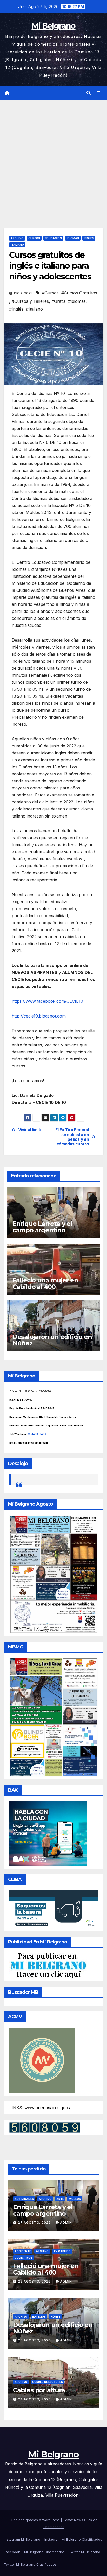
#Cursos (50, 293)
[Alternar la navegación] (99, 93)
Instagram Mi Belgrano (22, 2539)
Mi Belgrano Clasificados (44, 2552)
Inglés (89, 238)
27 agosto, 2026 (35, 2223)
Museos (75, 2199)
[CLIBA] (53, 1909)
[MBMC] (53, 1717)
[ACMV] (42, 2060)
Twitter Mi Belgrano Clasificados (30, 2564)
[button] (89, 93)
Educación (53, 238)
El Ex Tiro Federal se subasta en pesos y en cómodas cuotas (72, 1137)
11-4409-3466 (37, 1434)
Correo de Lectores (48, 2382)
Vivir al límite (30, 1130)
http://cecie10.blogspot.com (39, 1016)
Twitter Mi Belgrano (85, 2552)
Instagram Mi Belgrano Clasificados (73, 2539)
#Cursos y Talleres (30, 301)
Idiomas (73, 238)
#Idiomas (77, 301)
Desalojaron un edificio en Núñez (52, 1340)
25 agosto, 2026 (35, 2281)
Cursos (34, 238)
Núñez (56, 2317)
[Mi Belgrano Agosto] (53, 1574)
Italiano (17, 245)
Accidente (23, 2251)
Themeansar (53, 2527)
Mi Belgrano (53, 26)
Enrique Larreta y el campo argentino (42, 1227)
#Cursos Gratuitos (79, 293)
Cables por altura (39, 2390)
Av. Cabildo (62, 2251)
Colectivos (24, 2258)
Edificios (39, 2317)
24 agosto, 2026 (35, 2399)
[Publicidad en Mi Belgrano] (48, 1966)
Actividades (24, 2199)
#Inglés (16, 309)
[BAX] (48, 1833)
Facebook (12, 2552)
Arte (60, 2199)
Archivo (17, 238)
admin (66, 2223)
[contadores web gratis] (45, 2127)
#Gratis (58, 301)
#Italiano (34, 309)
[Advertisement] (53, 156)
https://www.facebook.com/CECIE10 (47, 1001)
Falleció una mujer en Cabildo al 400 (45, 1283)
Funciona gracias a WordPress (35, 2520)
